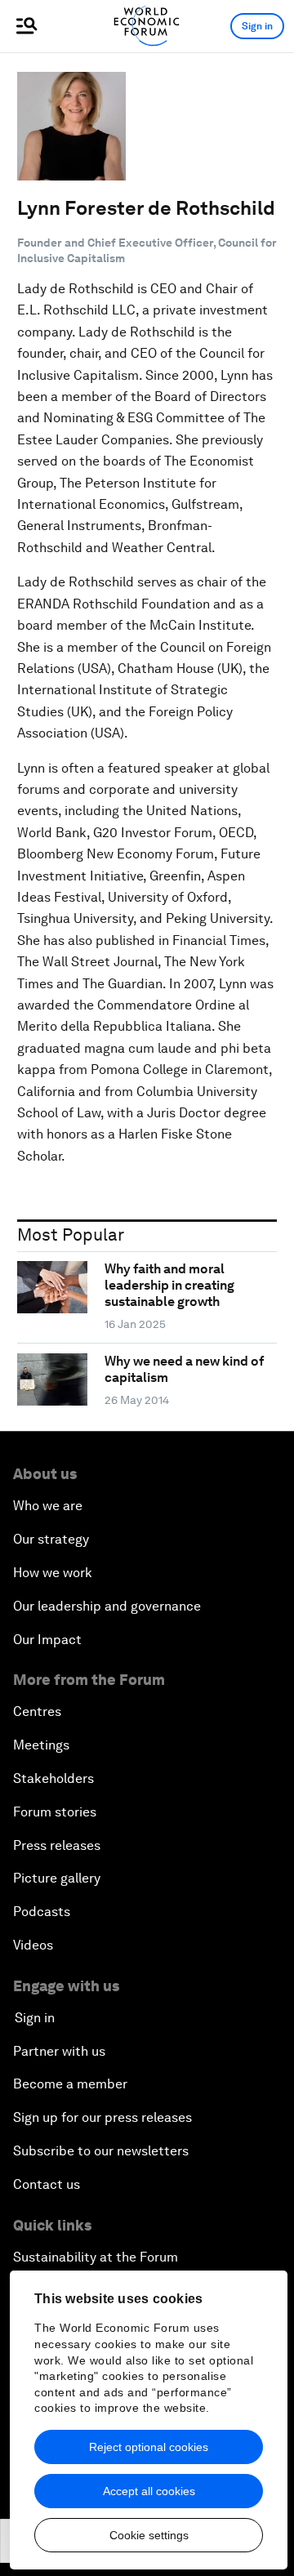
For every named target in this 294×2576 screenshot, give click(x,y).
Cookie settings (149, 2535)
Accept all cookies (149, 2491)
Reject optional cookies (149, 2447)
